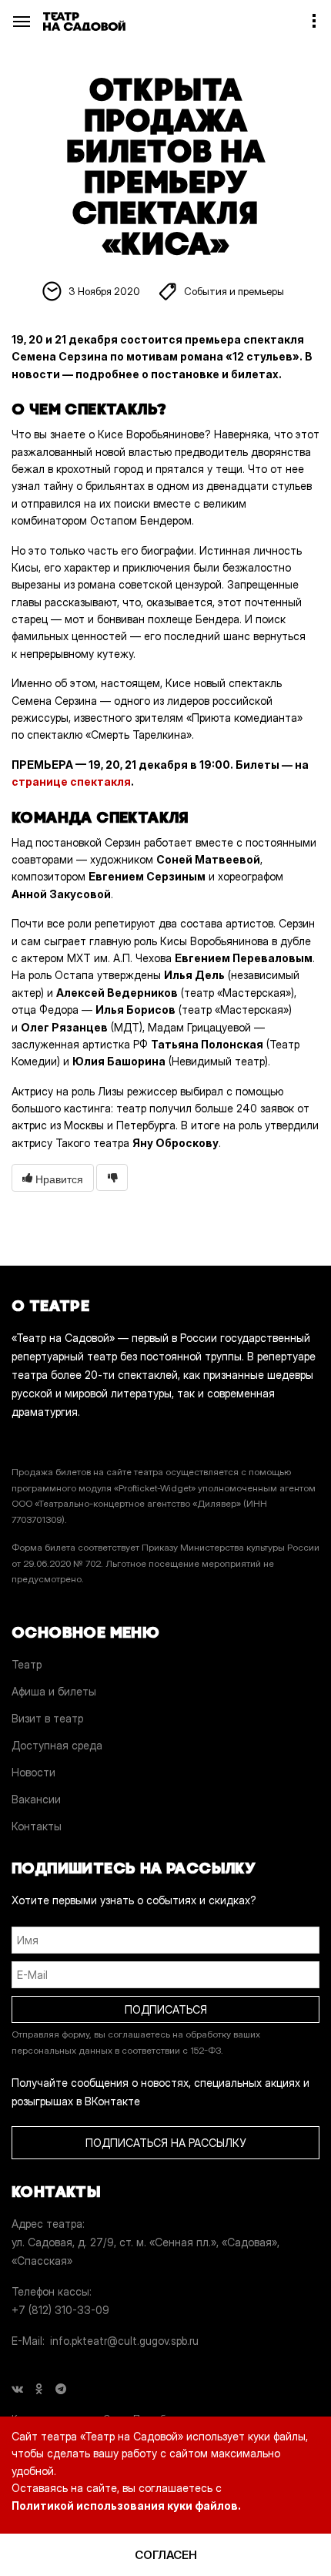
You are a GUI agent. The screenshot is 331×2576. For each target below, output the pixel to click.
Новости (33, 1772)
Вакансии (36, 1799)
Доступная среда (57, 1745)
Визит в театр (47, 1718)
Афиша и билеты (54, 1691)
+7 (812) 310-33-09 (60, 2310)
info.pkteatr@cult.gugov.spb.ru (124, 2341)
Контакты (37, 1826)
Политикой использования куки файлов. (126, 2506)
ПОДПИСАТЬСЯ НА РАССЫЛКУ (165, 2143)
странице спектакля (71, 782)
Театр (27, 1664)
